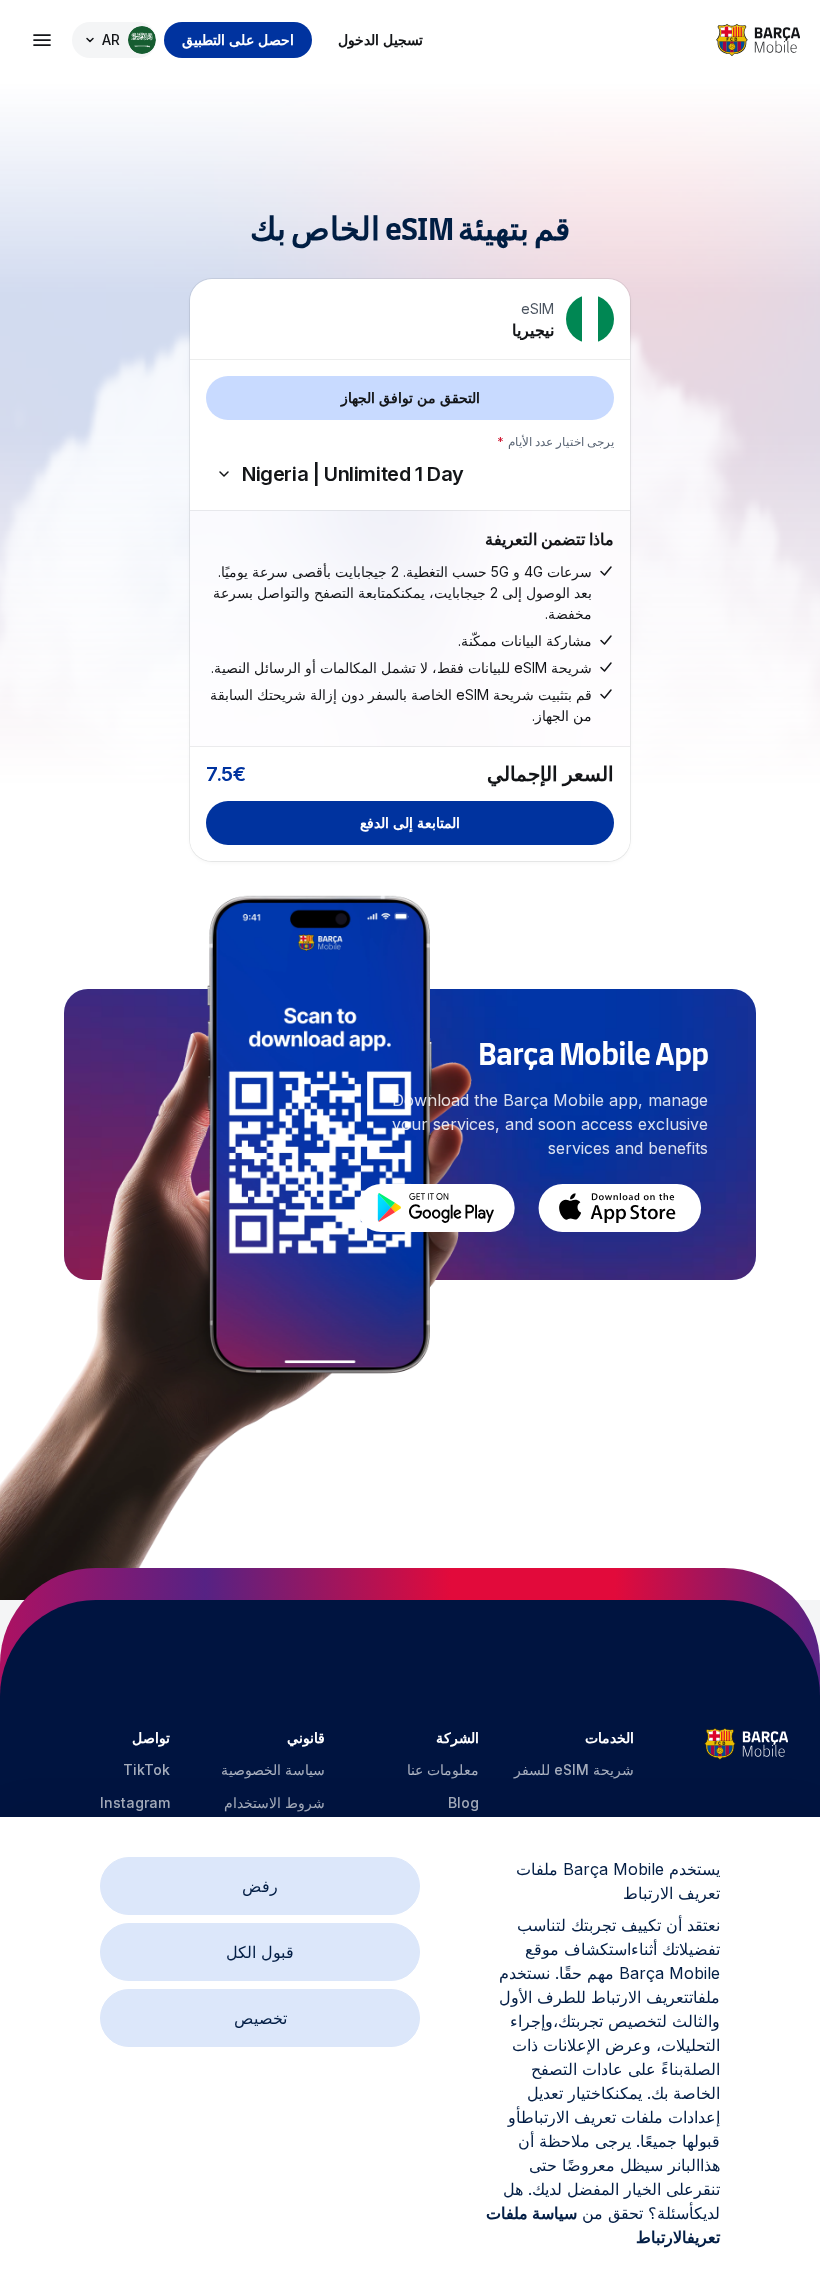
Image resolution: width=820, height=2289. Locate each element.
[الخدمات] (42, 40)
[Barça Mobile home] (758, 40)
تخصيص (260, 2018)
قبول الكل (260, 1952)
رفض (260, 1886)
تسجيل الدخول (380, 39)
